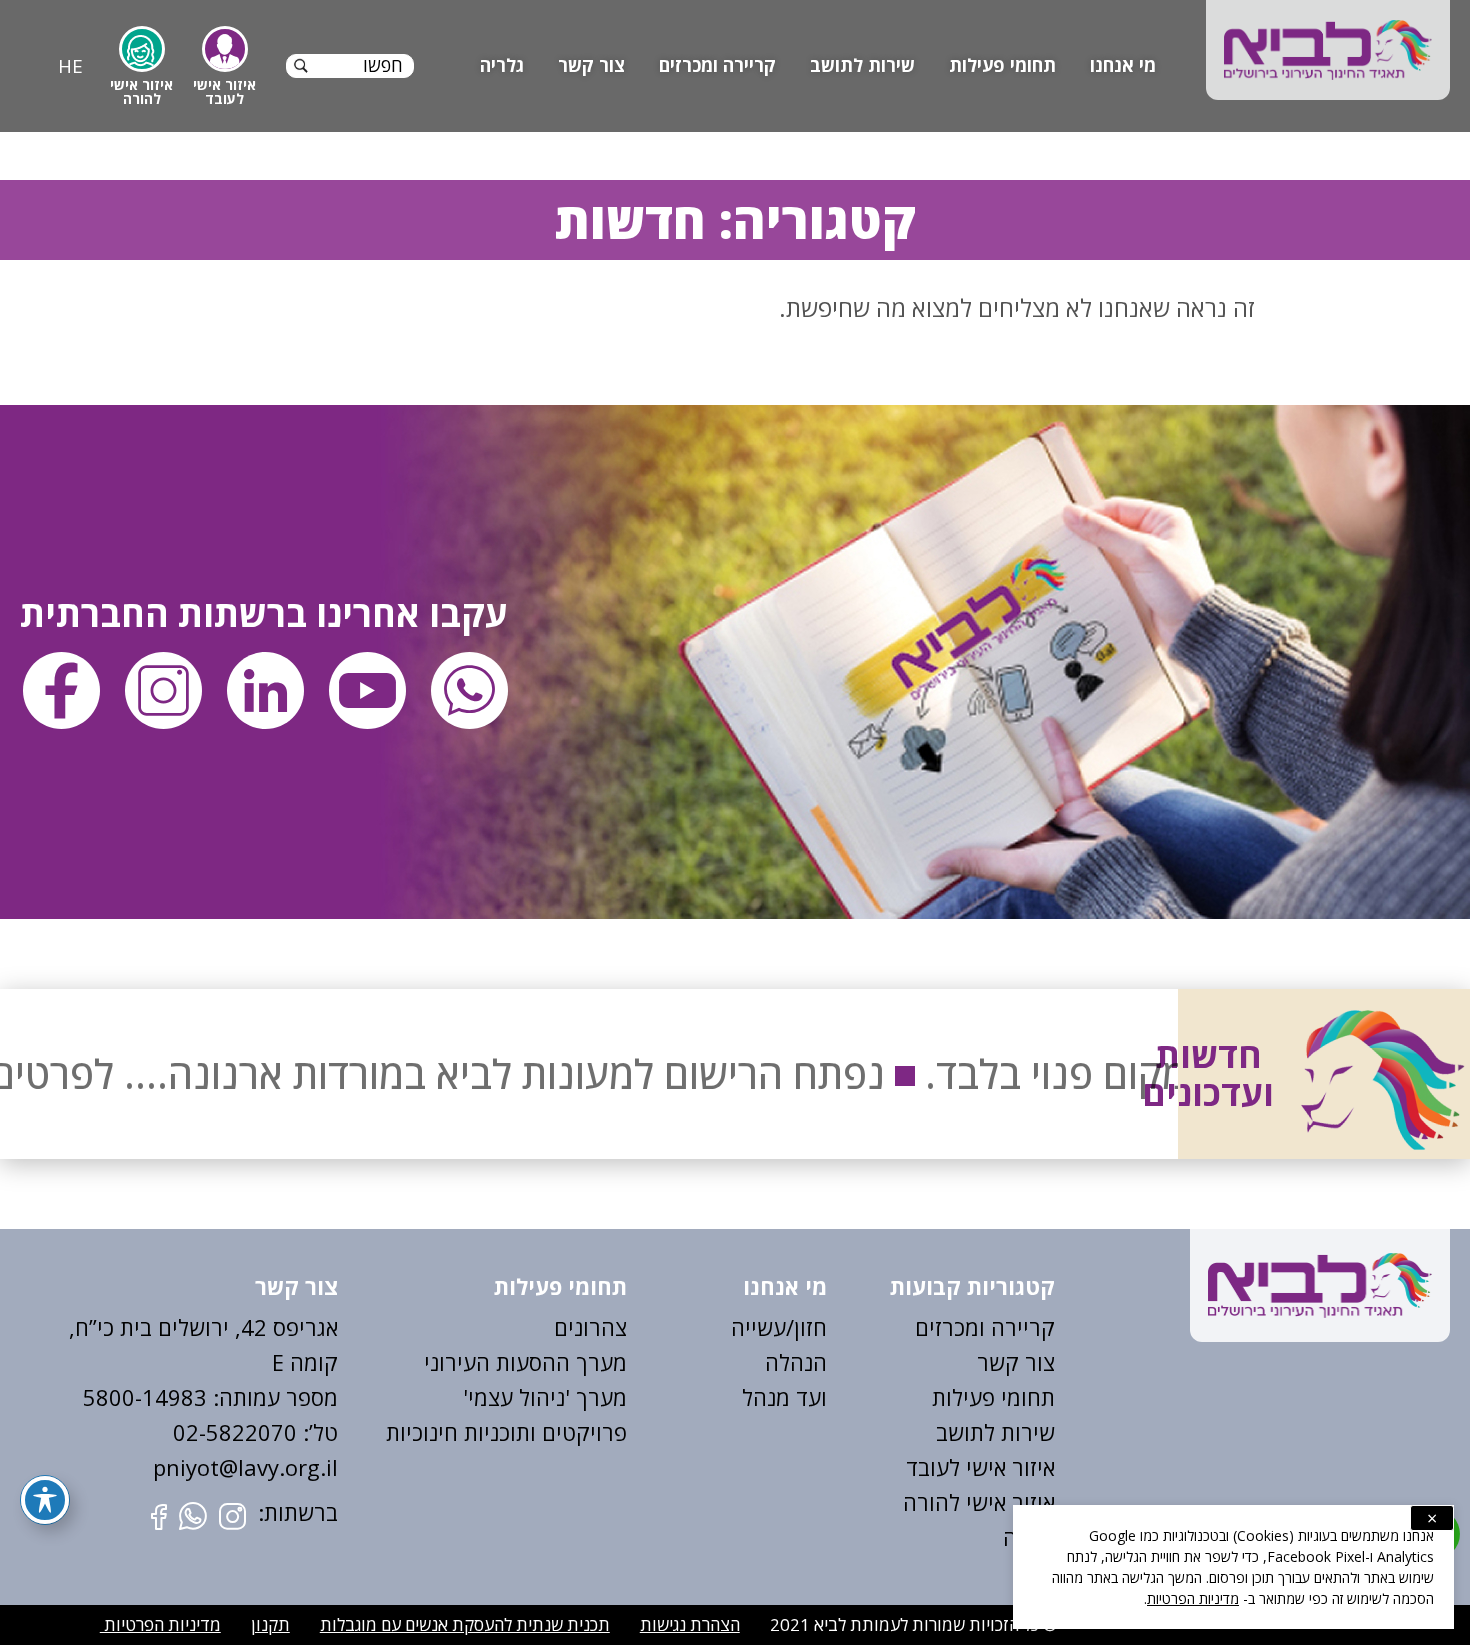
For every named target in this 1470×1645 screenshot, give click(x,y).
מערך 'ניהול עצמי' (545, 1397)
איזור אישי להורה (979, 1502)
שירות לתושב (862, 65)
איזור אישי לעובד (980, 1467)
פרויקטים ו (578, 1432)
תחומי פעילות (1002, 65)
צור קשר (591, 65)
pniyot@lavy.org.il (245, 1467)
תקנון (270, 1624)
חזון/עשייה (779, 1327)
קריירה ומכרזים (717, 65)
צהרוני (597, 1327)
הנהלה (796, 1362)
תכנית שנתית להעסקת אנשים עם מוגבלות (465, 1624)
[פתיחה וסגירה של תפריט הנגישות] (45, 1500)
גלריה (502, 65)
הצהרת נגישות (690, 1624)
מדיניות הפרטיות (160, 1624)
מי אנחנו (1123, 65)
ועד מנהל (784, 1397)
